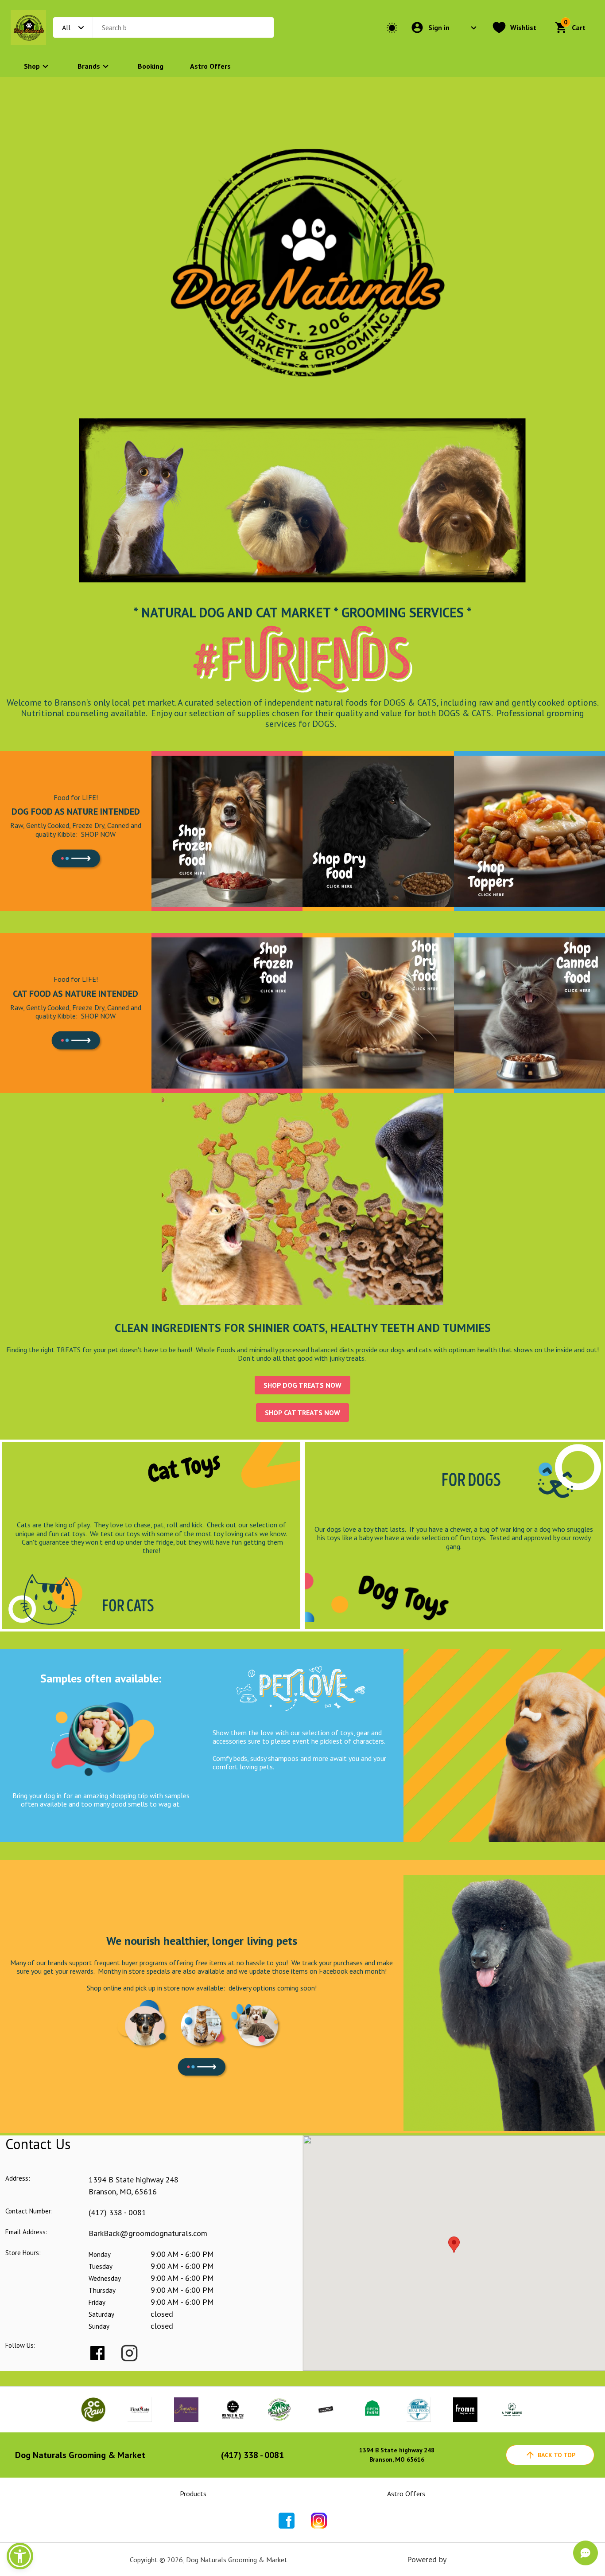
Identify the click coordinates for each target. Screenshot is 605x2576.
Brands (89, 66)
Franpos (462, 2559)
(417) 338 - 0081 (117, 2212)
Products (193, 2494)
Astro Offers (210, 66)
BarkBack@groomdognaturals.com (148, 2233)
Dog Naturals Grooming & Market (80, 2455)
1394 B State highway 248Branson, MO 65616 (397, 2455)
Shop (32, 66)
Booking (151, 66)
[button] (20, 2556)
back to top (557, 2455)
